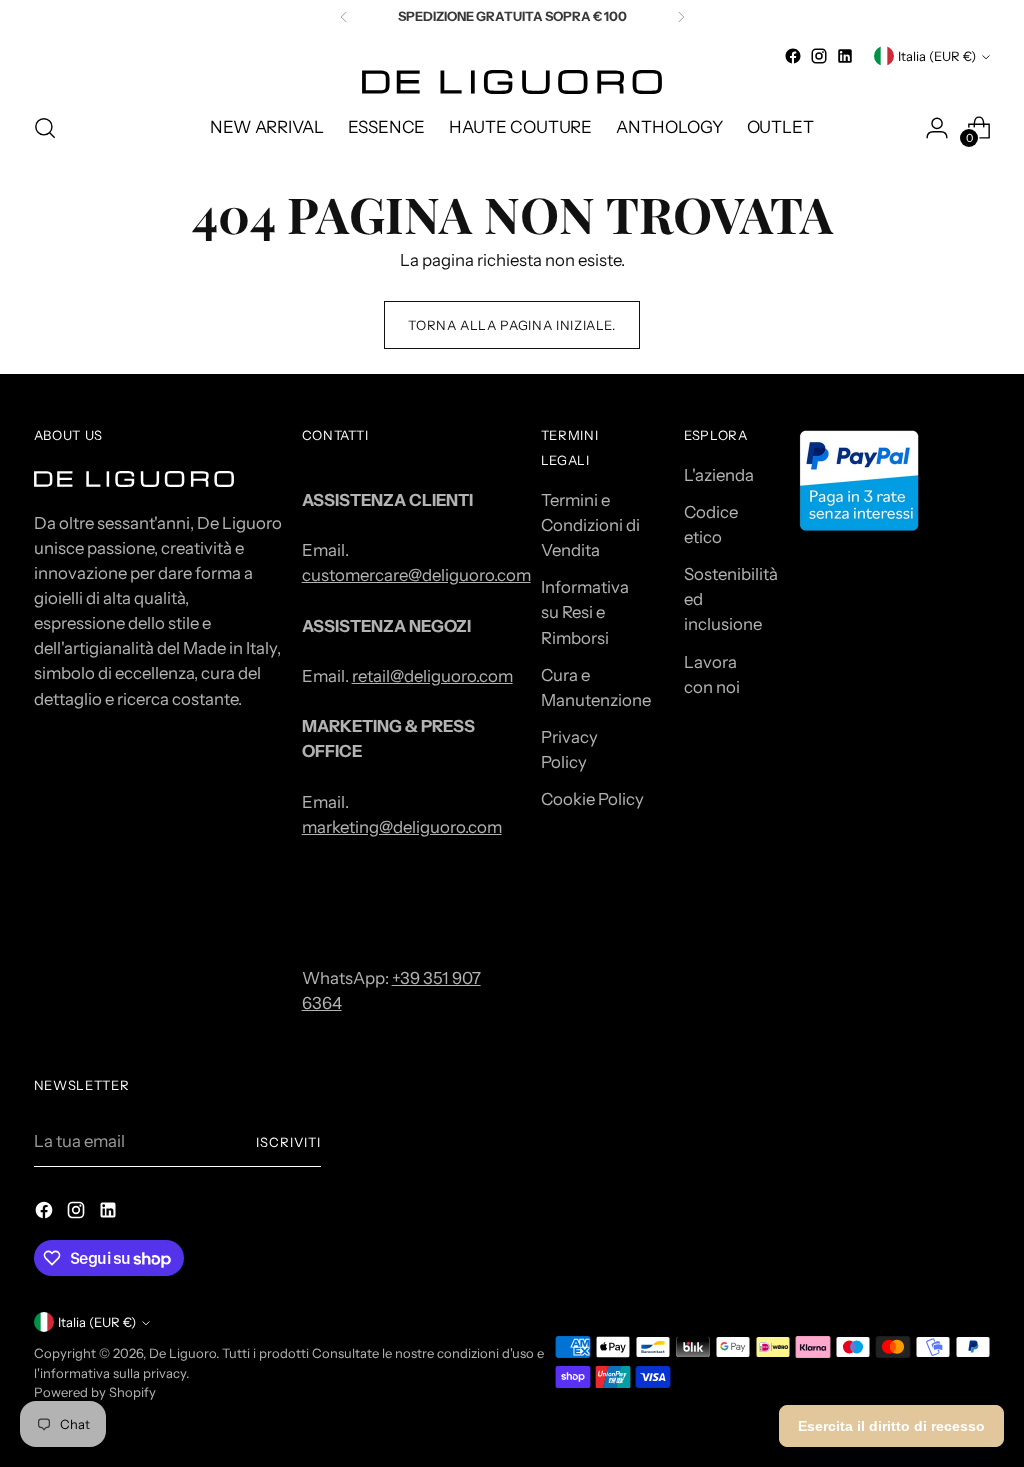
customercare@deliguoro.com (416, 575)
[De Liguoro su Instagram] (819, 56)
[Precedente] (344, 17)
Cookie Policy (592, 799)
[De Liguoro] (512, 82)
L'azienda (719, 475)
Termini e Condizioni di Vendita (590, 525)
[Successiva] (681, 17)
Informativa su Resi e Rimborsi (585, 612)
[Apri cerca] (45, 128)
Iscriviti (288, 1142)
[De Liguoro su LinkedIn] (845, 56)
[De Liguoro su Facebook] (793, 56)
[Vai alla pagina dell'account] (937, 128)
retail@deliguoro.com (432, 676)
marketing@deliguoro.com (402, 827)
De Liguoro (182, 1353)
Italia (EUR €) (937, 56)
